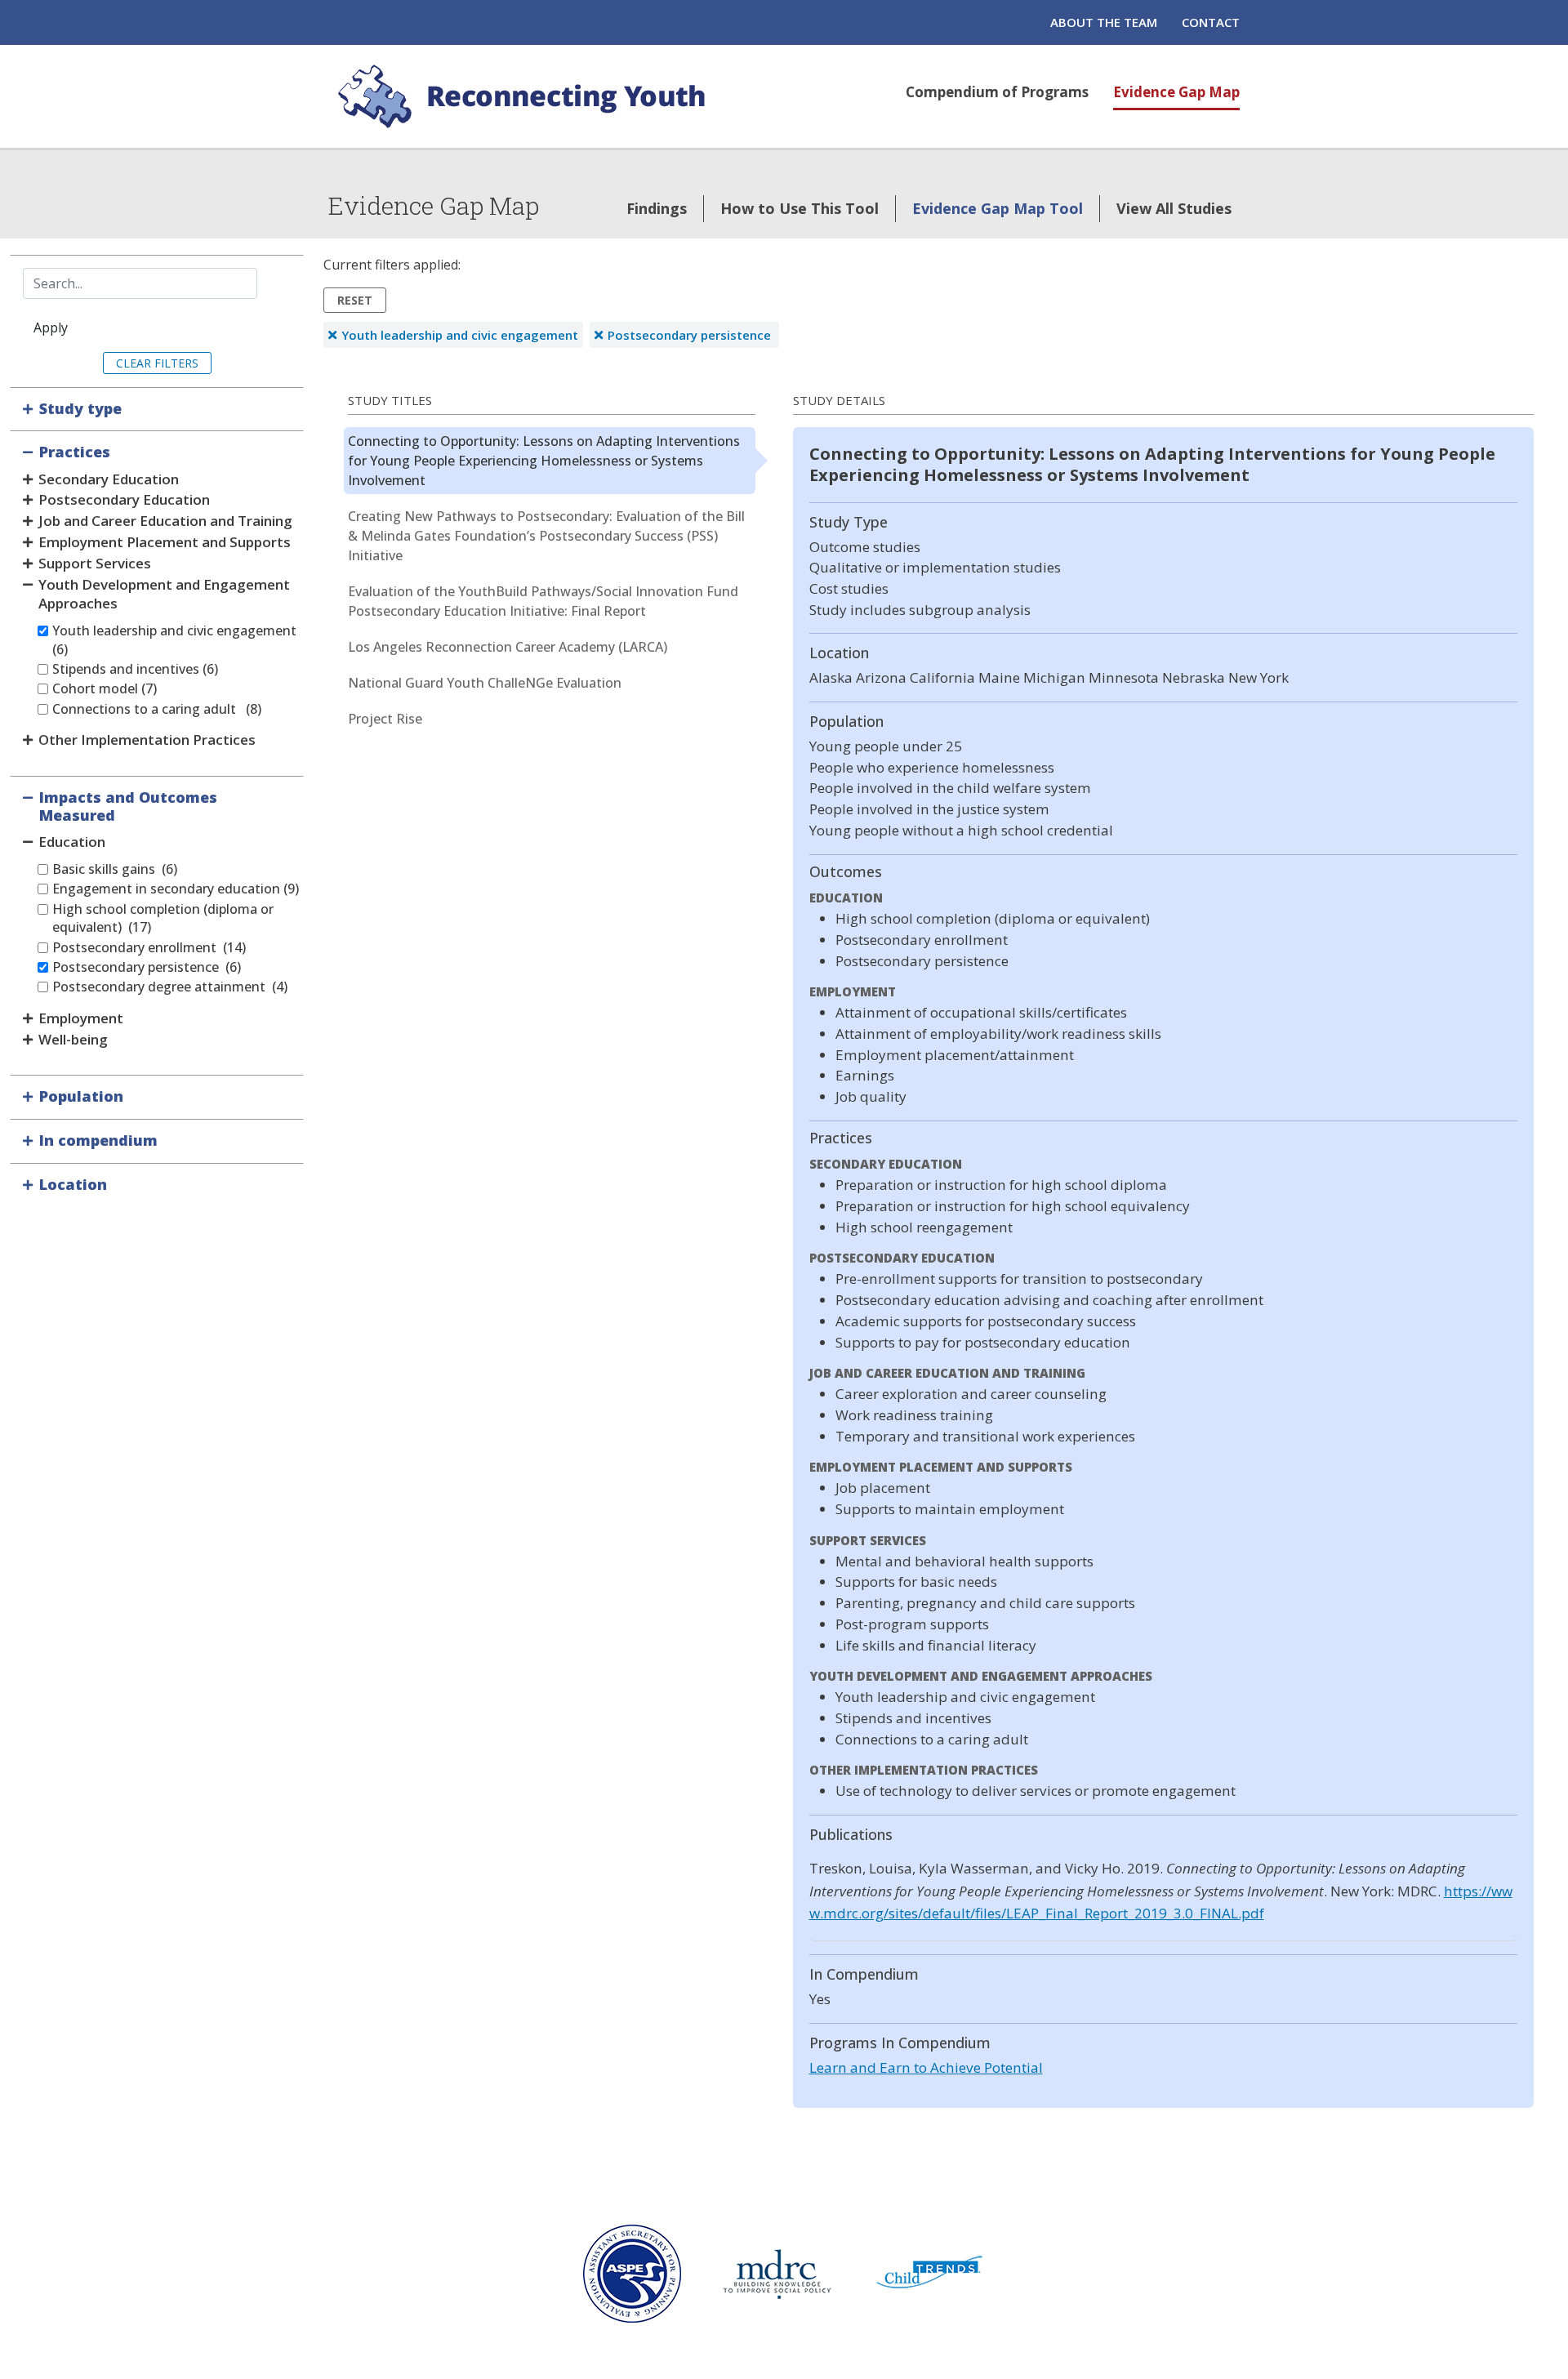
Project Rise (385, 719)
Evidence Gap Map (1176, 92)
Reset (355, 300)
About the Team (1104, 22)
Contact (1211, 22)
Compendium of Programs (997, 92)
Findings (657, 208)
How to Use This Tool (800, 208)
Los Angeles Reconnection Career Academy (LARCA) (508, 647)
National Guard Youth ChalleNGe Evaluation (485, 683)
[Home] (524, 96)
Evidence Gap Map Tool (998, 208)
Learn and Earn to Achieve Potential (926, 2067)
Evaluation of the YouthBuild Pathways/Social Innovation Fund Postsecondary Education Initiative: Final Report (543, 601)
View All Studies (1174, 208)
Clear (134, 363)
